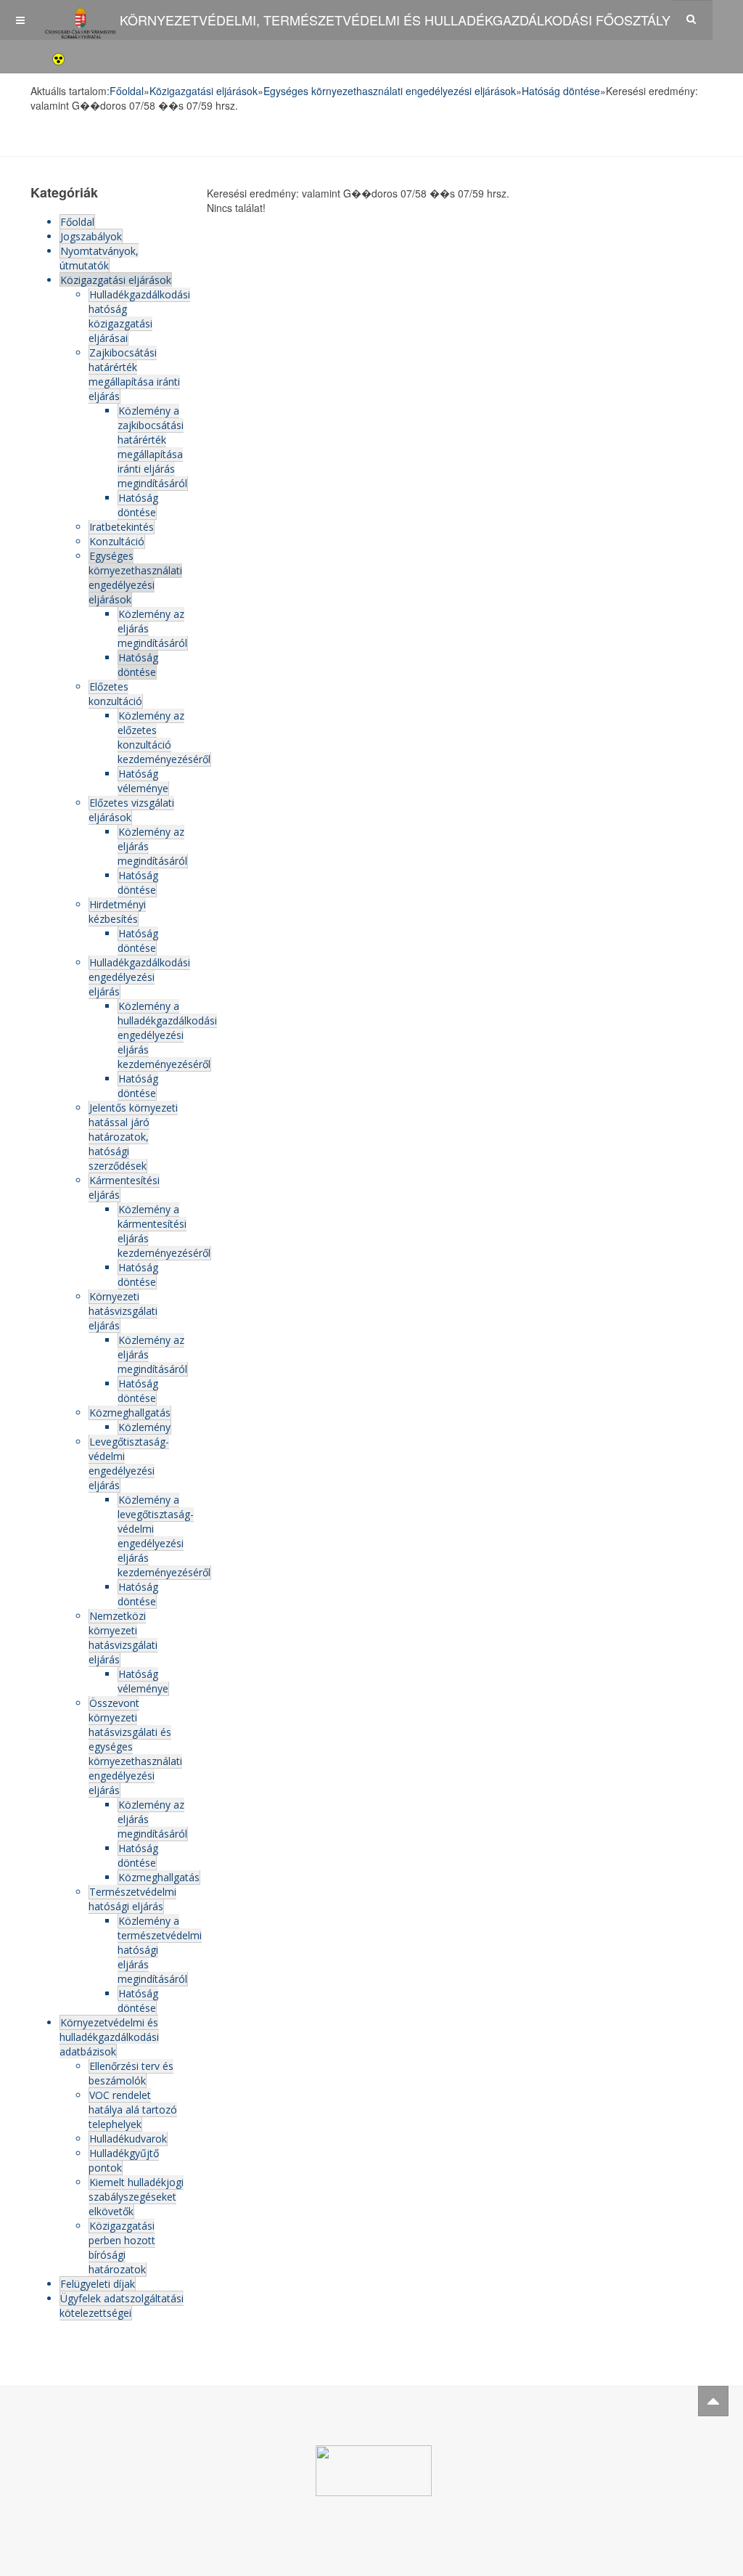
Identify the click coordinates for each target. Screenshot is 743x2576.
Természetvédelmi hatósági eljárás (132, 1899)
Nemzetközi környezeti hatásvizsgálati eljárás (123, 1638)
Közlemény (144, 1427)
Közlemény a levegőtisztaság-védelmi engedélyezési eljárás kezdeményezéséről (164, 1536)
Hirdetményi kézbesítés (117, 912)
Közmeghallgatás (130, 1413)
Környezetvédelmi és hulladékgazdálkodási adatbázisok (109, 2037)
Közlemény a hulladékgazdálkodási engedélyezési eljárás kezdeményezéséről (167, 1035)
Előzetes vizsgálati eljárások (131, 810)
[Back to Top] (713, 2401)
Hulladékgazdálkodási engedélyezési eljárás (139, 977)
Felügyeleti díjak (98, 2284)
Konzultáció (117, 541)
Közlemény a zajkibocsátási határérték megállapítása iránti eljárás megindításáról (152, 447)
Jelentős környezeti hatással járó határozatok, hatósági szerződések (133, 1137)
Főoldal (127, 91)
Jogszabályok (91, 236)
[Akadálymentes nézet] (58, 57)
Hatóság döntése (561, 91)
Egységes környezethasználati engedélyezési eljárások (390, 91)
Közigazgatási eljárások (204, 91)
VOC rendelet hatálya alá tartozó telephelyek (133, 2110)
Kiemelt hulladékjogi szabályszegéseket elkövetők (136, 2197)
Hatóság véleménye (143, 781)
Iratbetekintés (122, 527)
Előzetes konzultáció (115, 694)
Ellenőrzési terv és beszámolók (131, 2073)
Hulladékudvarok (128, 2139)
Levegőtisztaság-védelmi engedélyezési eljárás (129, 1463)
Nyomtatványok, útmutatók (99, 258)
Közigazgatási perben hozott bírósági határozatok (122, 2247)
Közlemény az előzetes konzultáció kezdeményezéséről (164, 737)
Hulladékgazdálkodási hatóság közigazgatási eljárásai (139, 316)
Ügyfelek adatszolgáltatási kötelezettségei (122, 2306)
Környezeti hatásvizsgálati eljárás (123, 1311)
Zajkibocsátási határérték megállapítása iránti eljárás (134, 374)
